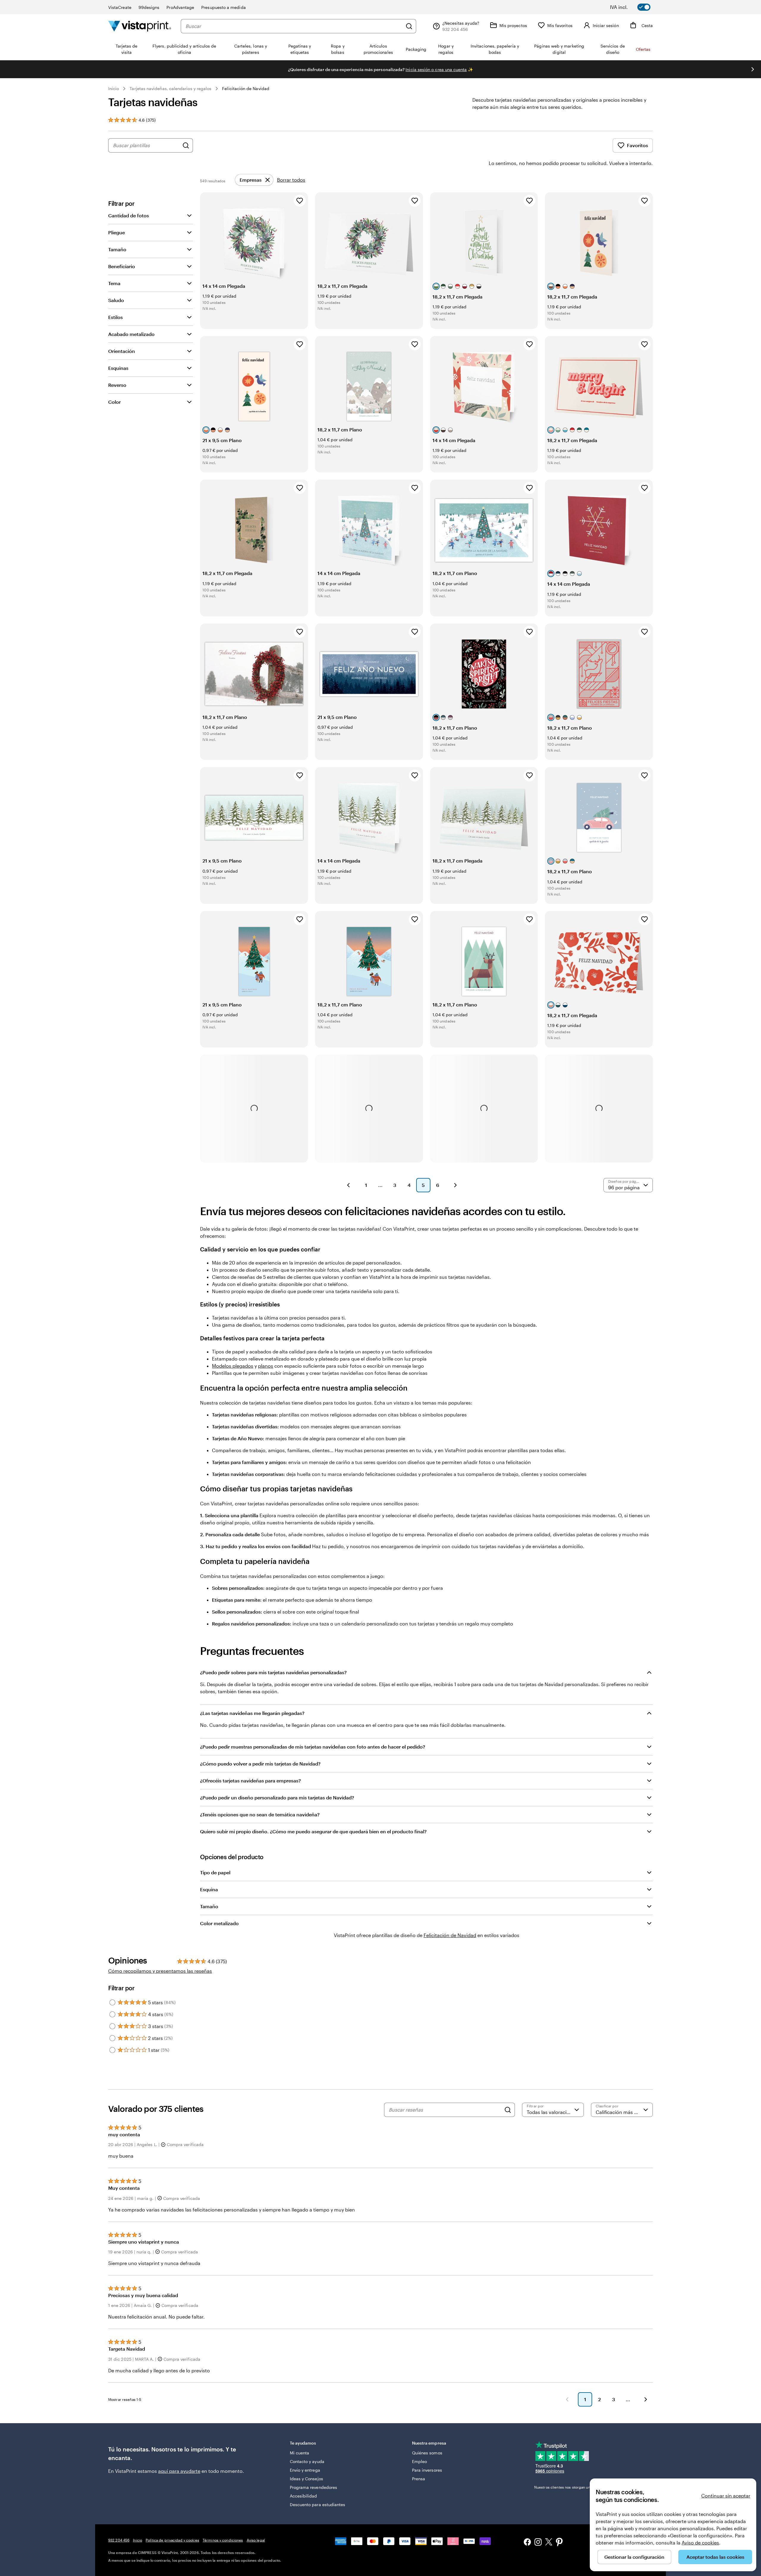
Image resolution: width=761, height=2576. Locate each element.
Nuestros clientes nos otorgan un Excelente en (582, 2487)
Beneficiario (122, 266)
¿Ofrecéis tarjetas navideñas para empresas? (250, 1781)
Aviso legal (256, 2540)
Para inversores (427, 2470)
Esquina (209, 1889)
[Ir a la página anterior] (567, 2399)
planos (266, 1366)
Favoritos (637, 145)
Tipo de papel (215, 1872)
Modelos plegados (233, 1366)
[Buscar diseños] (186, 145)
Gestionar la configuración (634, 2557)
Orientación (122, 351)
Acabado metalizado (131, 334)
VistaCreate (120, 7)
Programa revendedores (313, 2487)
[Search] (508, 2110)
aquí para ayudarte (179, 2471)
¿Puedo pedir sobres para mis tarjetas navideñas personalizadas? (273, 1672)
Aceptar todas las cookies (715, 2557)
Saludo (116, 300)
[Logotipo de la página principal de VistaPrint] (140, 26)
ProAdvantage (180, 7)
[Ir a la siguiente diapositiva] (753, 69)
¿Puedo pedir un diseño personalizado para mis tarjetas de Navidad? (277, 1797)
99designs (149, 7)
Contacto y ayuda (307, 2461)
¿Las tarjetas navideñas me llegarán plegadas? (252, 1713)
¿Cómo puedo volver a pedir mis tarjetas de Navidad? (260, 1764)
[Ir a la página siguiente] (646, 2399)
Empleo (419, 2461)
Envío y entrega (305, 2470)
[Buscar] (409, 26)
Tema (114, 283)
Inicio (114, 88)
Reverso (117, 385)
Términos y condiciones (223, 2540)
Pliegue (117, 232)
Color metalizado (219, 1923)
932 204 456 (119, 2540)
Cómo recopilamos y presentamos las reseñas (160, 1971)
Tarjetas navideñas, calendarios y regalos (170, 88)
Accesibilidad (304, 2496)
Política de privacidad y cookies (172, 2540)
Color (114, 402)
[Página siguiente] (455, 1185)
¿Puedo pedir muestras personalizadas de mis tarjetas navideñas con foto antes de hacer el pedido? (313, 1747)
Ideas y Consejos (306, 2479)
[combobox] (294, 26)
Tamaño (117, 249)
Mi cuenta (300, 2453)
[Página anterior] (348, 1185)
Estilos (115, 317)
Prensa (419, 2479)
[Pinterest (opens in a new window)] (559, 2543)
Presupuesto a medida (223, 7)
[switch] (634, 7)
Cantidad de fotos (129, 215)
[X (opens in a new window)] (549, 2543)
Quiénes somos (427, 2453)
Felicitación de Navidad (246, 88)
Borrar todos (291, 180)
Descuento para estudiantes (318, 2504)
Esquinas (118, 368)
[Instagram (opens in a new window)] (538, 2543)
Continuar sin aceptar (726, 2496)
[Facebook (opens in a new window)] (527, 2543)
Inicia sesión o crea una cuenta (436, 69)
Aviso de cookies (700, 2543)
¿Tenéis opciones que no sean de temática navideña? (260, 1814)
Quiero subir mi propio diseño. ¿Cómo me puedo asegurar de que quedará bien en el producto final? (313, 1831)
